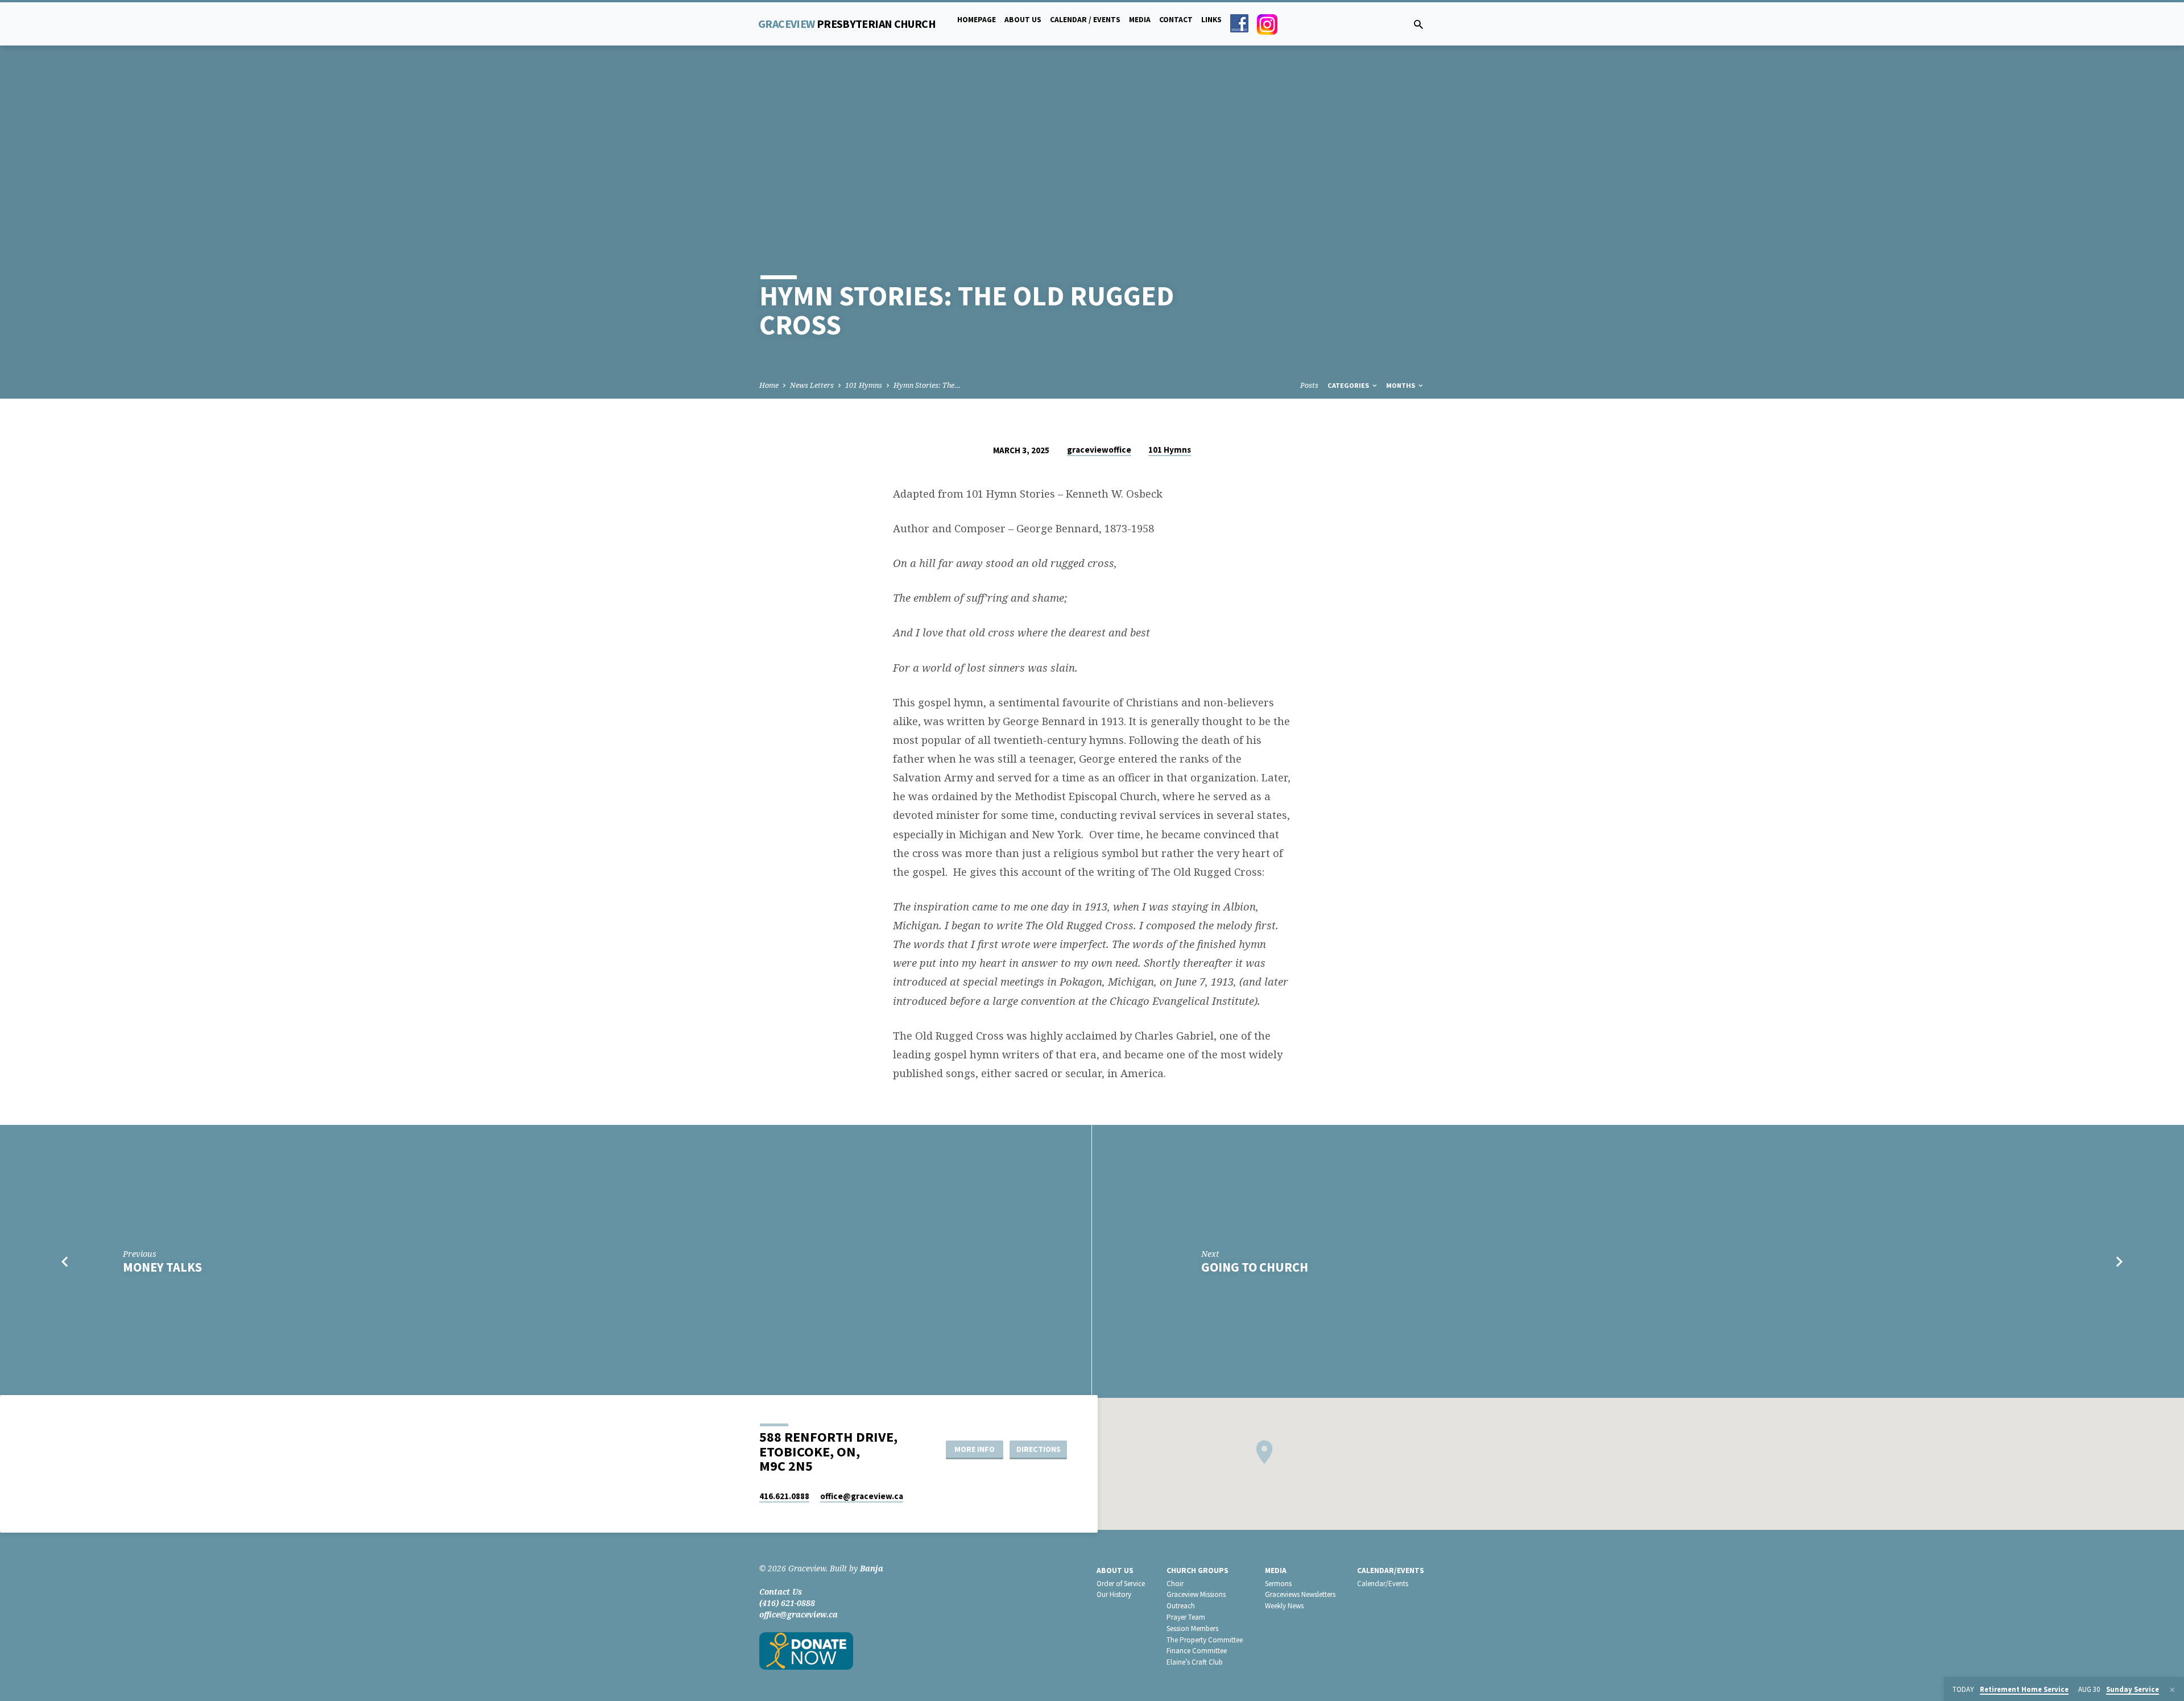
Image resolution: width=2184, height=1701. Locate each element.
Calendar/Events (1391, 1570)
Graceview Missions (1196, 1594)
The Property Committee (1205, 1640)
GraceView (847, 24)
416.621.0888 (784, 1496)
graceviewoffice (1099, 450)
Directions (1039, 1449)
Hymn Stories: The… (927, 385)
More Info (975, 1449)
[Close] (2172, 1690)
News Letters (812, 385)
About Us (1023, 20)
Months (1401, 385)
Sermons (1278, 1584)
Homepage (977, 20)
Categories (1349, 385)
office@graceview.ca (799, 1614)
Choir (1175, 1584)
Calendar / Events (1085, 20)
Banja (872, 1568)
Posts (1309, 385)
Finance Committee (1197, 1651)
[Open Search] (1418, 24)
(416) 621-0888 (787, 1603)
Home (769, 385)
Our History (1114, 1594)
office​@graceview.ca (862, 1496)
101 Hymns (864, 385)
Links (1211, 20)
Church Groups (1198, 1570)
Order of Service (1121, 1584)
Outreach (1181, 1606)
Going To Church (1255, 1267)
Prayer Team (1186, 1617)
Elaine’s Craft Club (1195, 1662)
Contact (1176, 20)
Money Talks (162, 1267)
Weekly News (1284, 1606)
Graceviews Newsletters (1300, 1594)
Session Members (1192, 1628)
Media (1140, 20)
